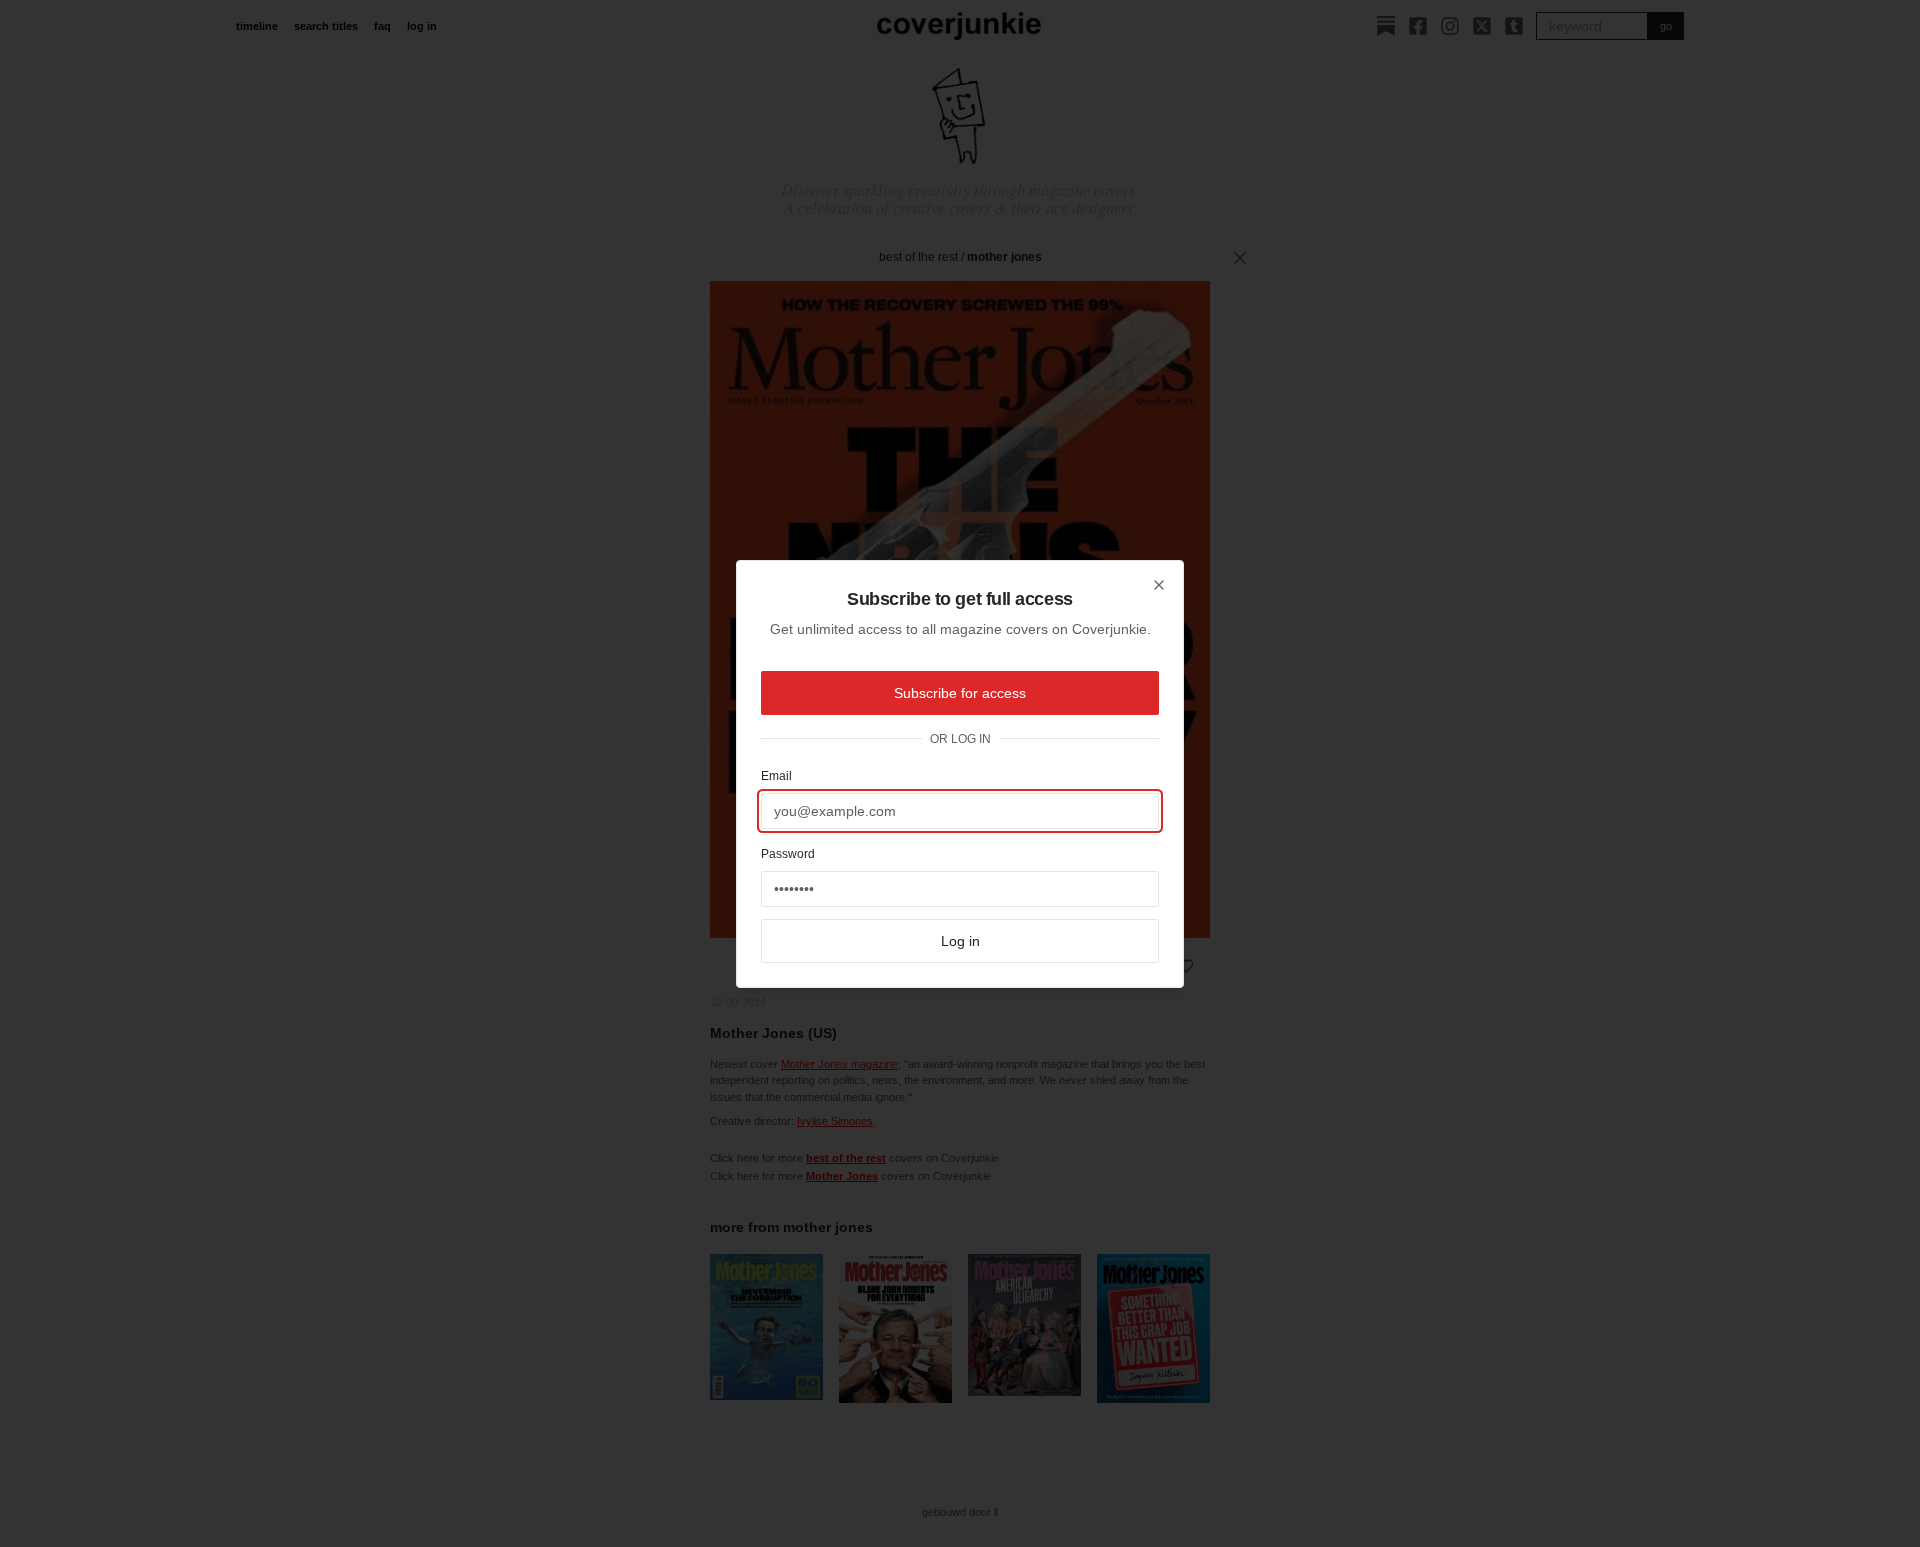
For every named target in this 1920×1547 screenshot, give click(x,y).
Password (788, 854)
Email (776, 776)
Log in (960, 941)
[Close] (1159, 585)
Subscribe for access (960, 693)
